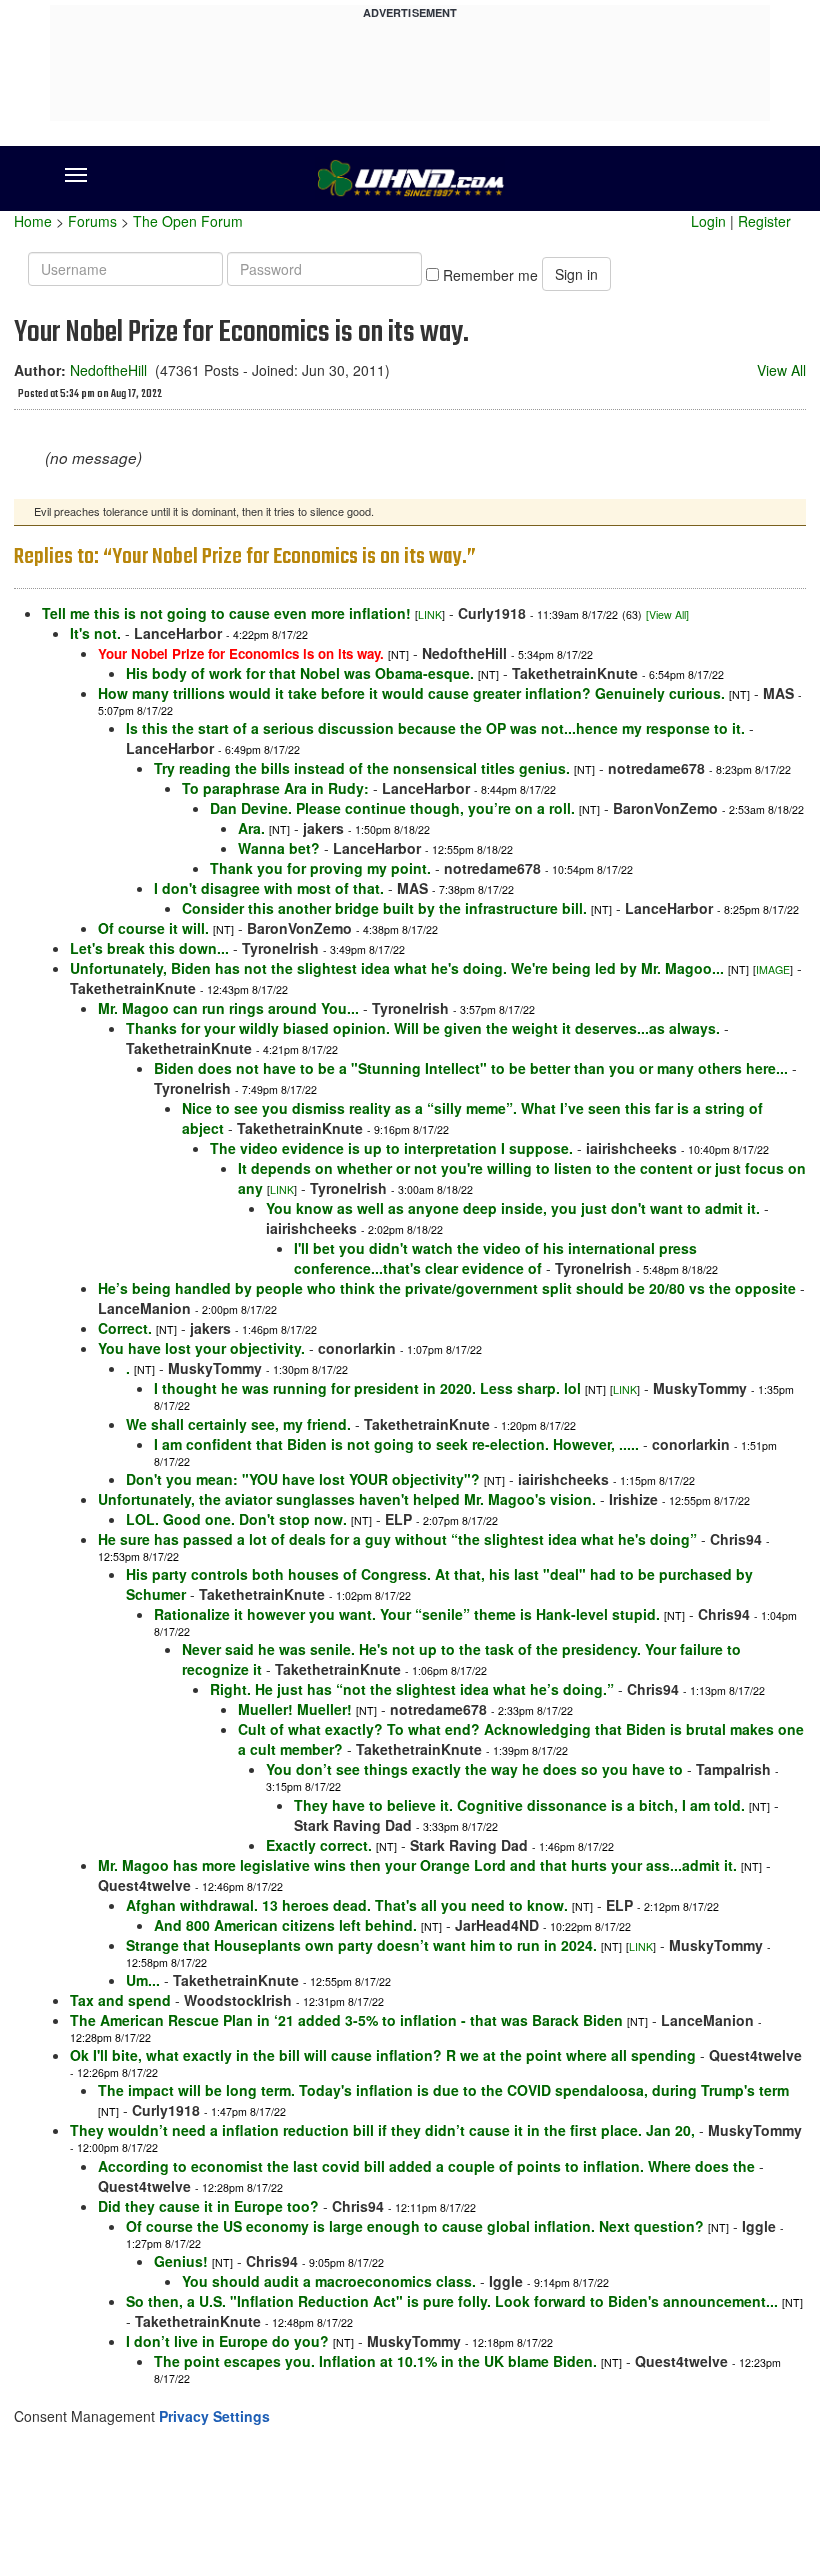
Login (708, 221)
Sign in (576, 274)
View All (781, 370)
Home (33, 221)
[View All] (667, 614)
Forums (92, 221)
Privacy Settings (214, 2416)
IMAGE (773, 969)
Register (764, 221)
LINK (430, 614)
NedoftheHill (108, 370)
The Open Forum (188, 221)
